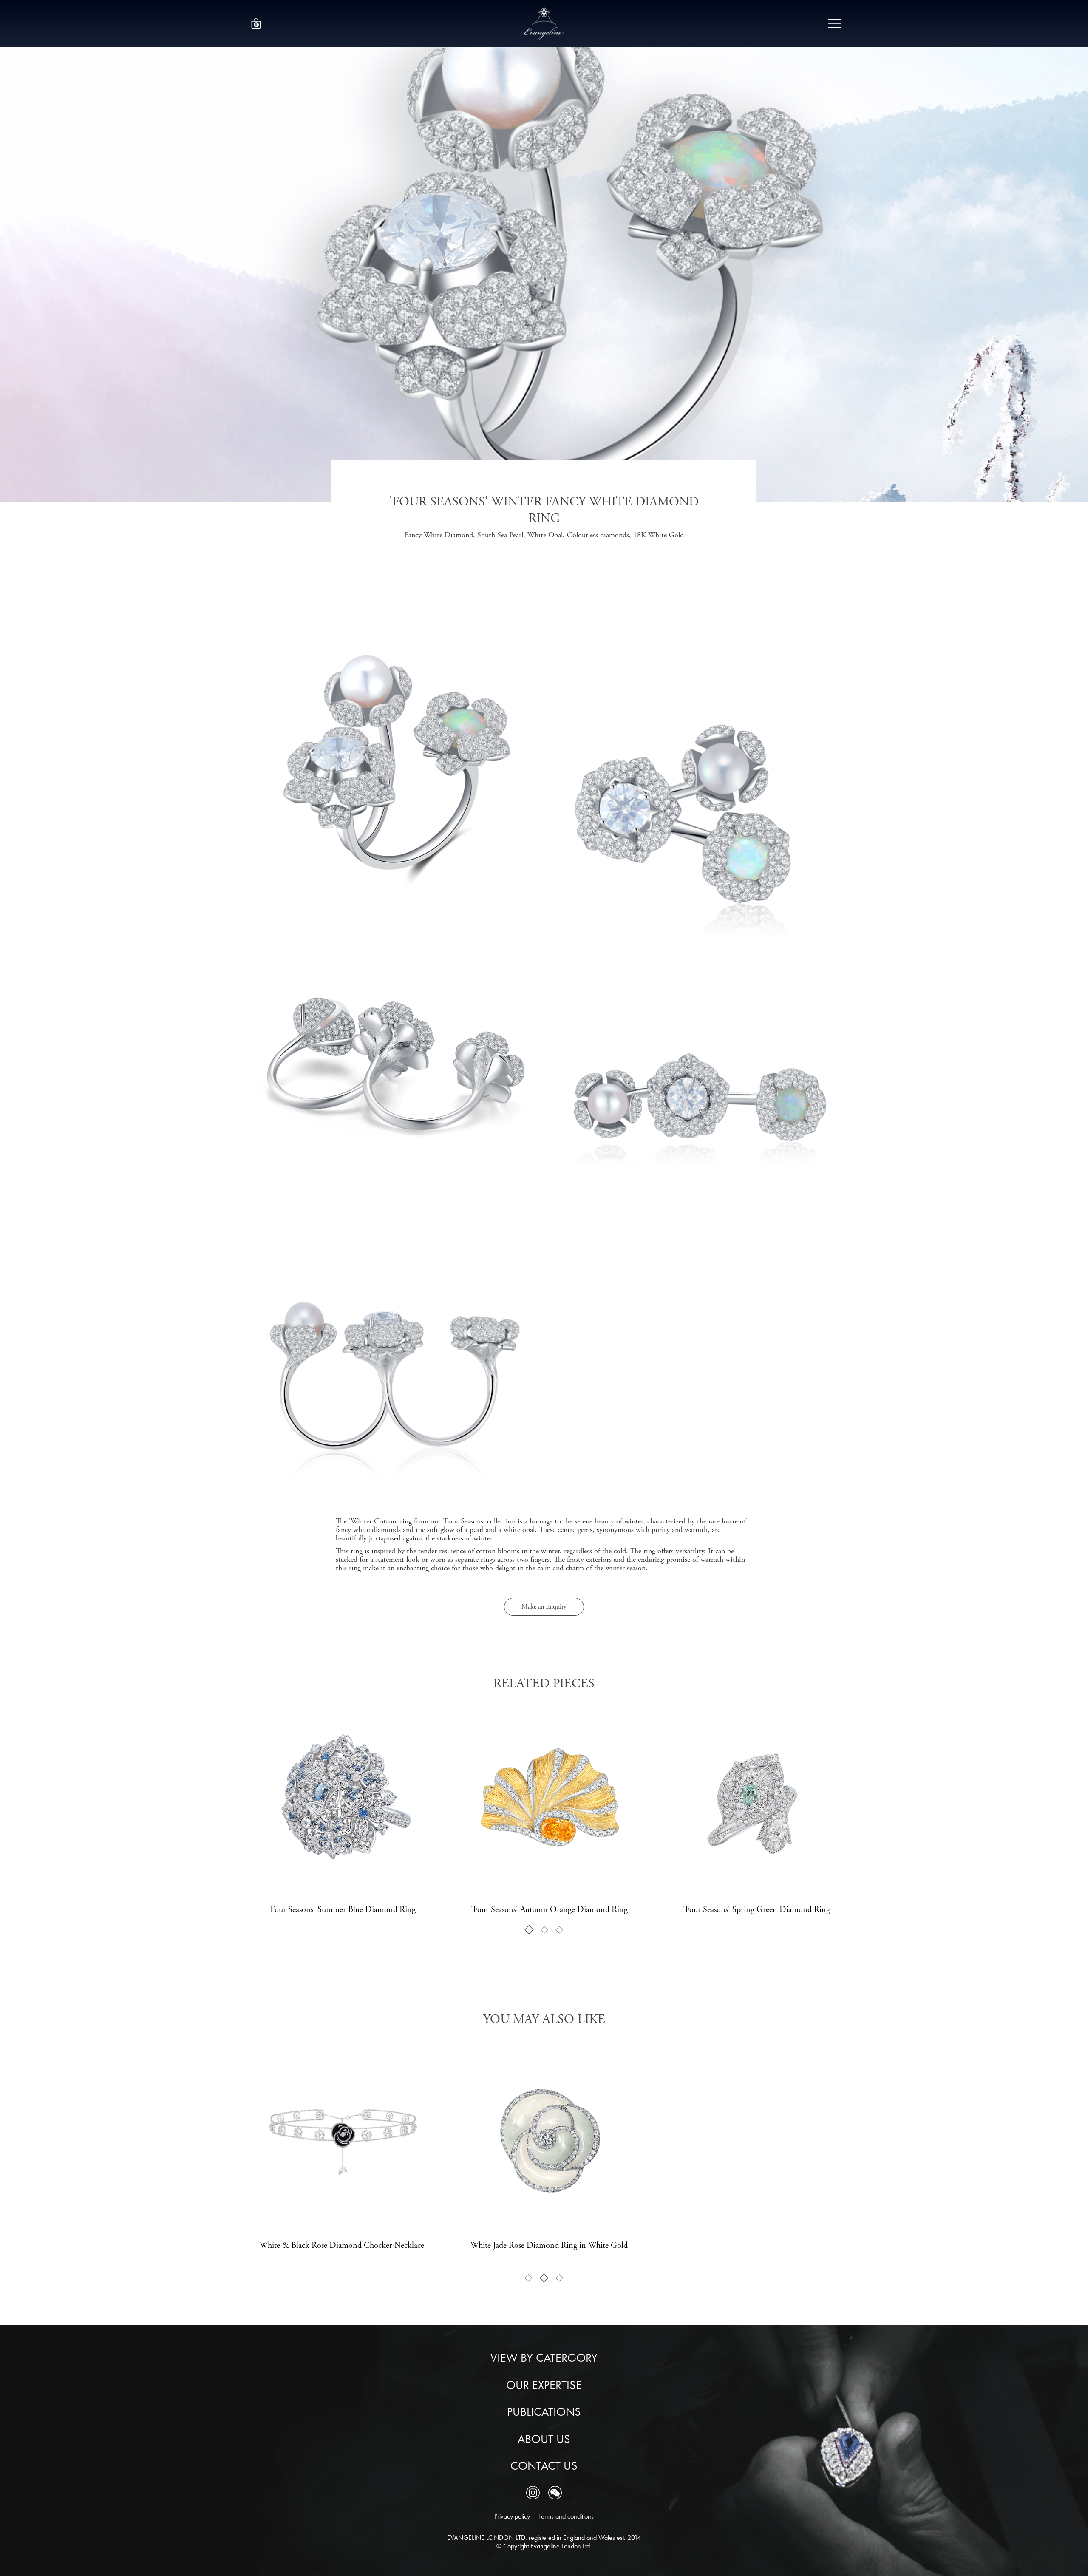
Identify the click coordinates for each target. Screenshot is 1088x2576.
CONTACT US (544, 2466)
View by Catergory (544, 2358)
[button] (256, 24)
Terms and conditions (566, 2516)
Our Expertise (544, 2385)
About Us (544, 2439)
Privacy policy (512, 2516)
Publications (544, 2412)
